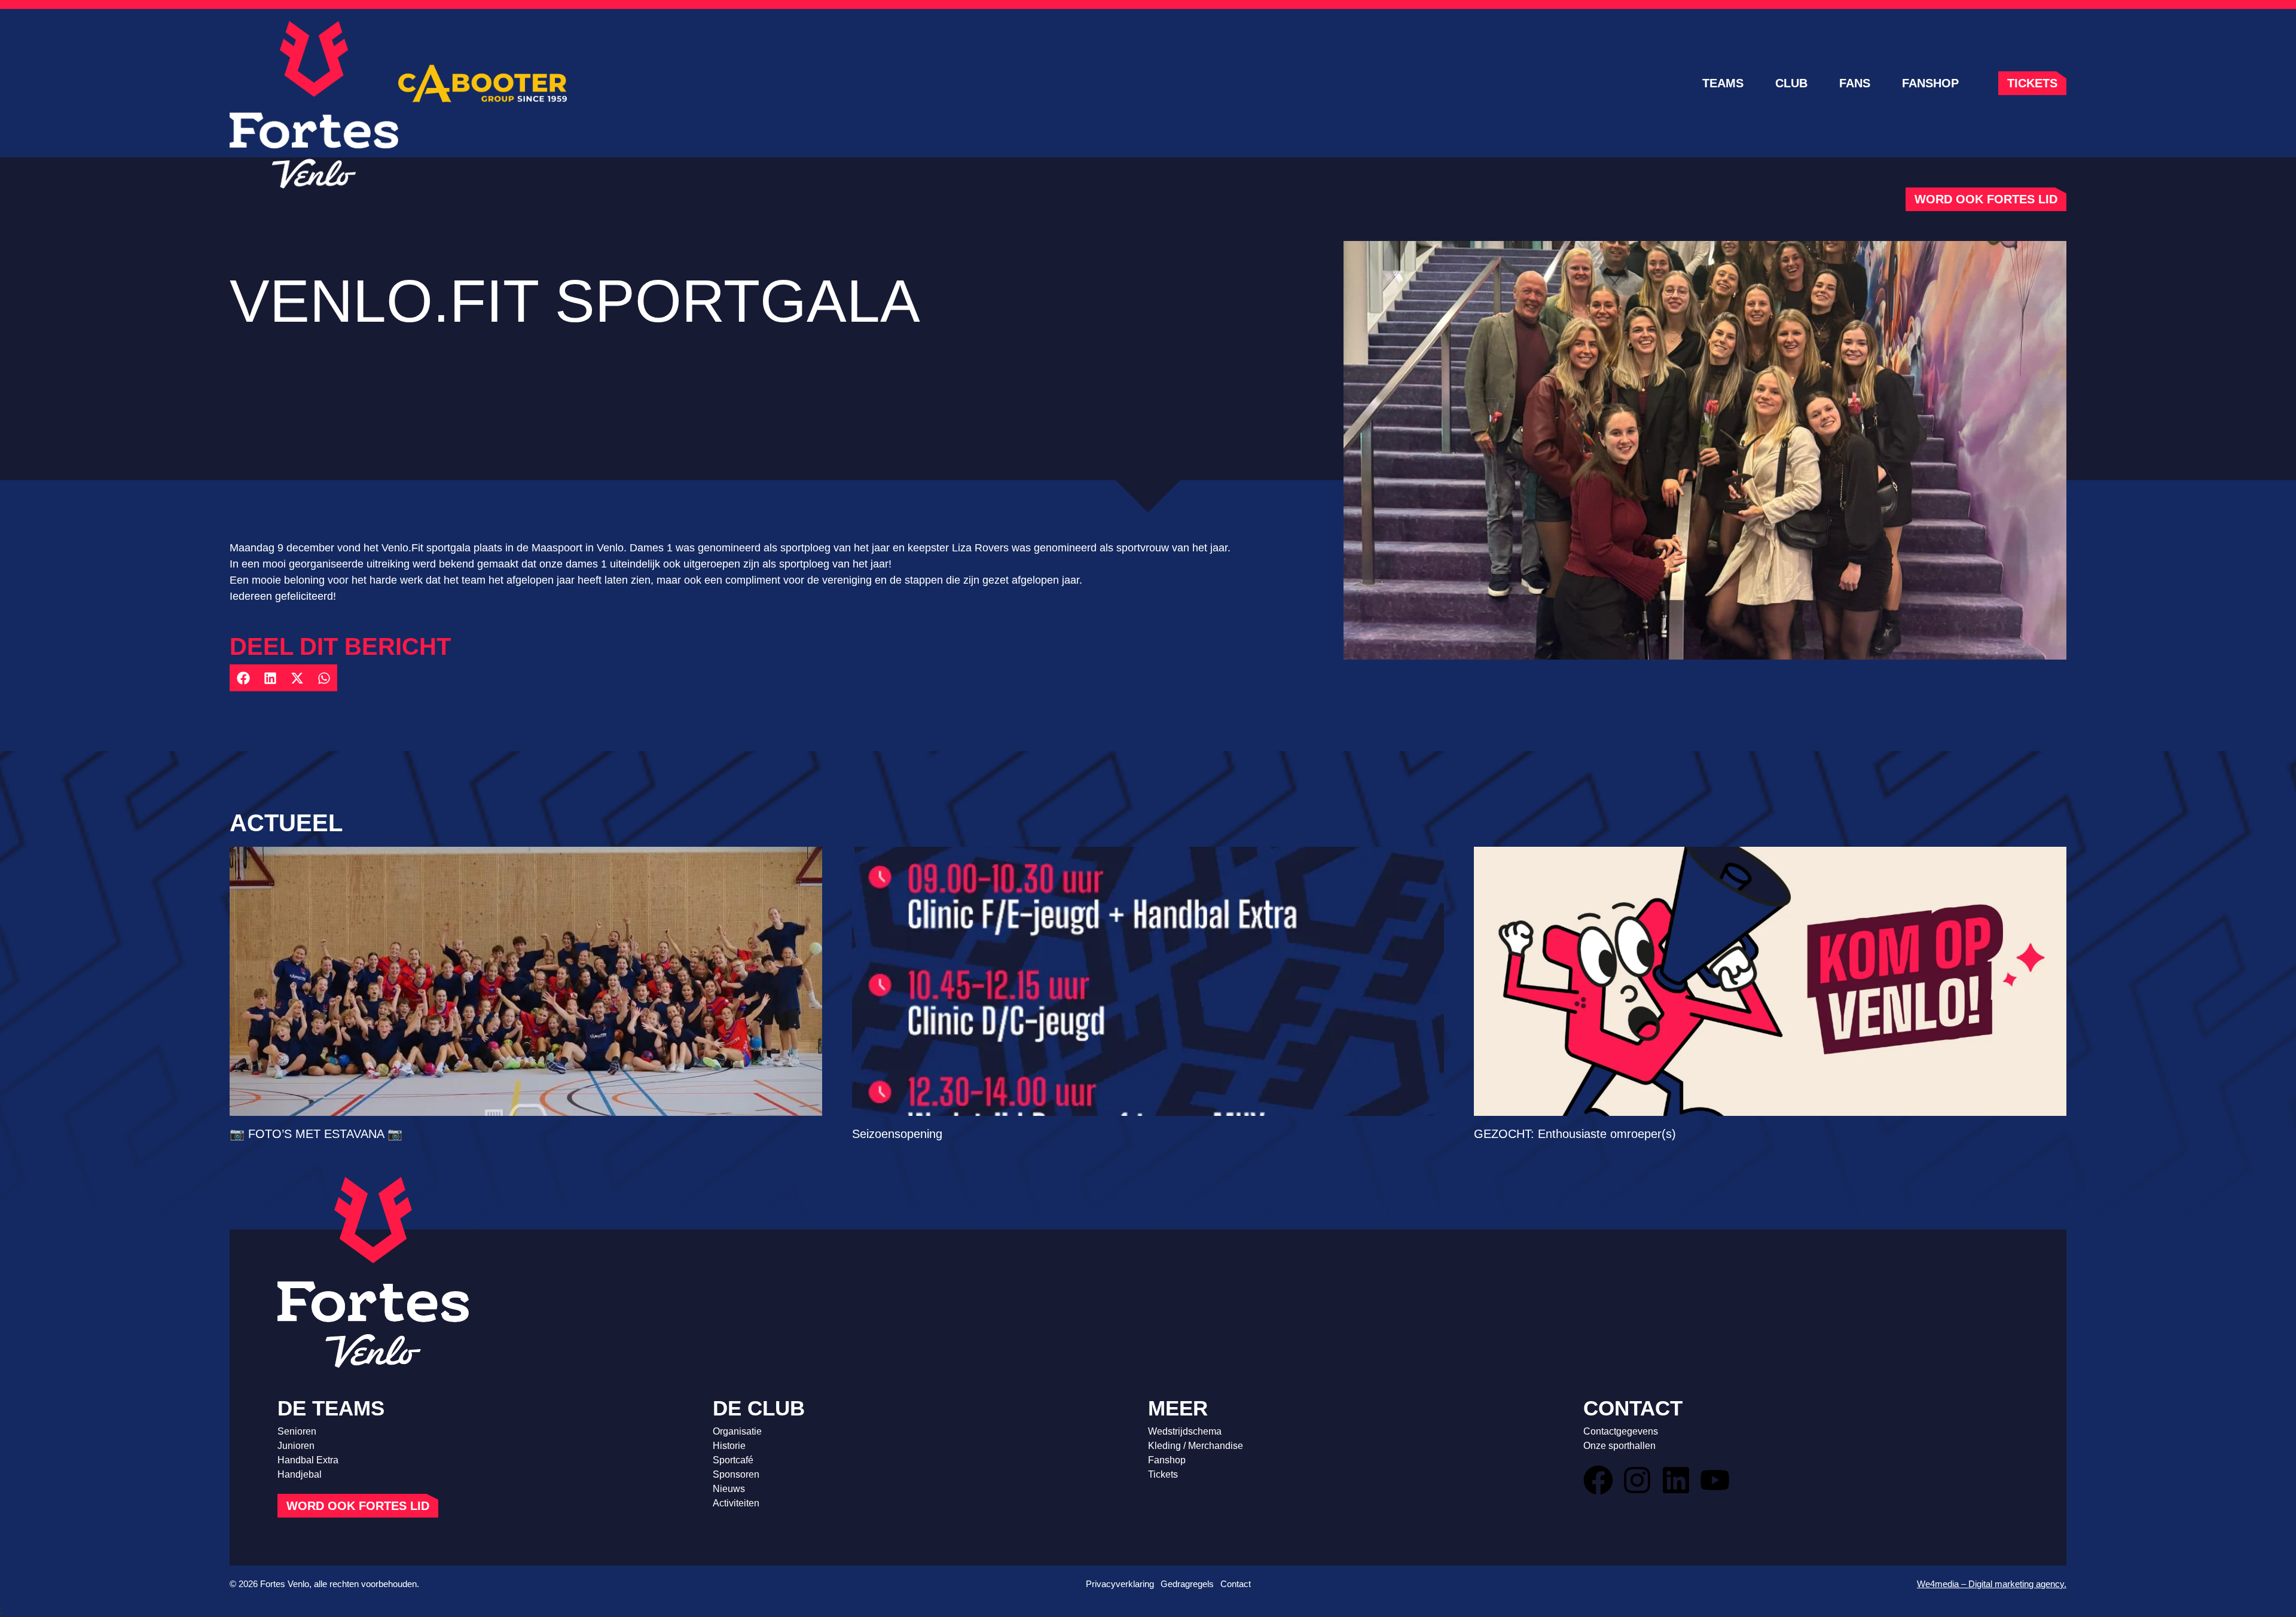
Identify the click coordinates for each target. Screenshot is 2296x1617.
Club (1791, 83)
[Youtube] (1715, 1480)
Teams (1723, 83)
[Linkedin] (1676, 1480)
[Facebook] (1598, 1480)
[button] (243, 678)
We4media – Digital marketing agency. (1992, 1584)
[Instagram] (1637, 1480)
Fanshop (1930, 83)
